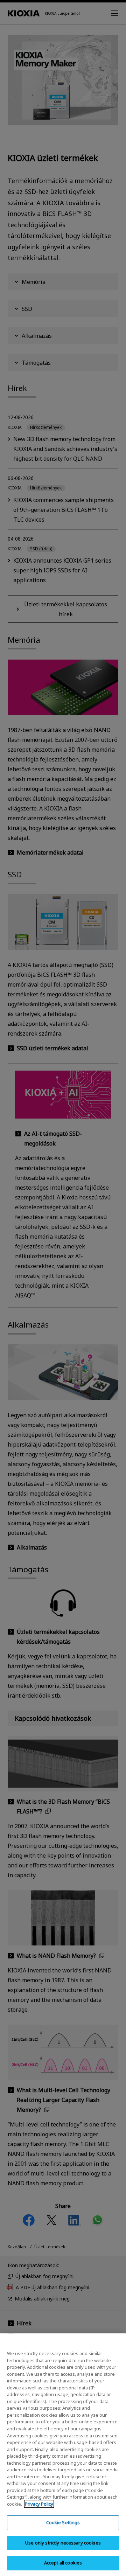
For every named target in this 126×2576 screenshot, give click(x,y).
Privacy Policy (39, 2504)
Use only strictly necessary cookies (63, 2543)
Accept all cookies (63, 2563)
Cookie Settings (63, 2522)
